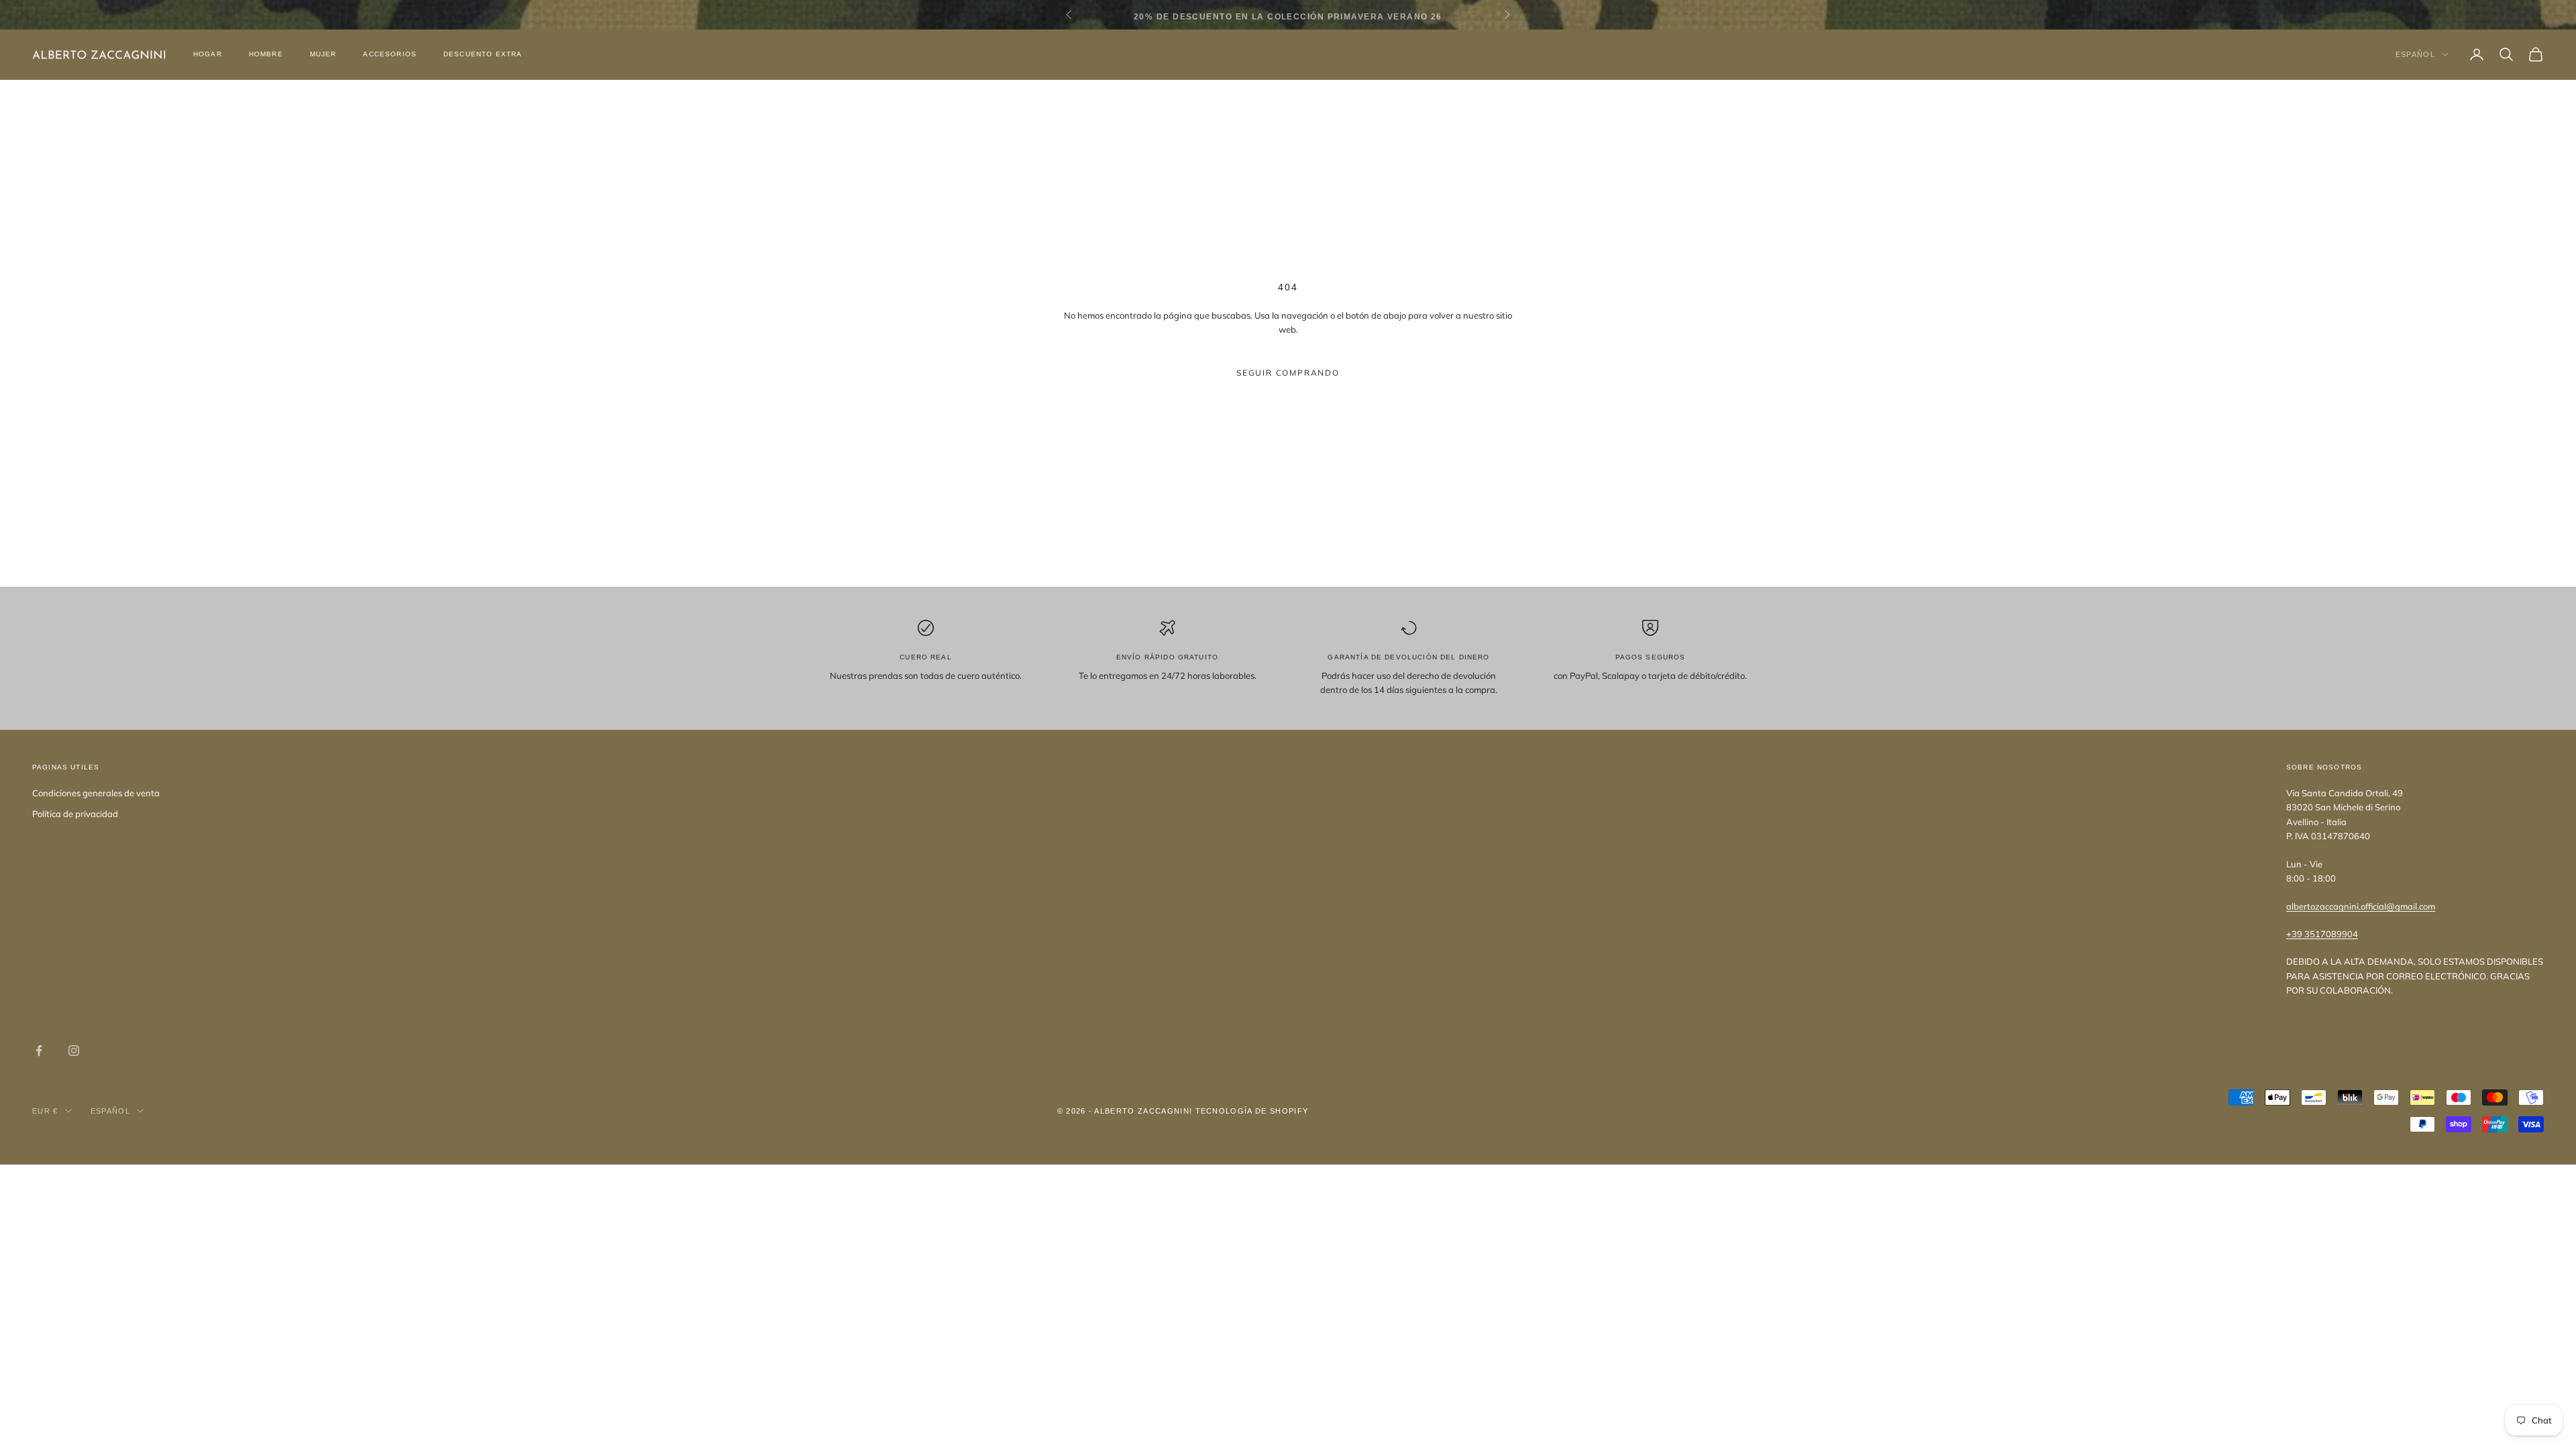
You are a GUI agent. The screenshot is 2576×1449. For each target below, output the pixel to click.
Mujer (323, 54)
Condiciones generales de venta (96, 793)
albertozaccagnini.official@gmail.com (2361, 906)
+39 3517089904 (2322, 934)
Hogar (208, 54)
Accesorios (390, 54)
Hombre (266, 54)
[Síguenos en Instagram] (74, 1051)
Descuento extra (483, 54)
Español (2415, 54)
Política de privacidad (75, 814)
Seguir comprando (1288, 373)
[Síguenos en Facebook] (39, 1051)
